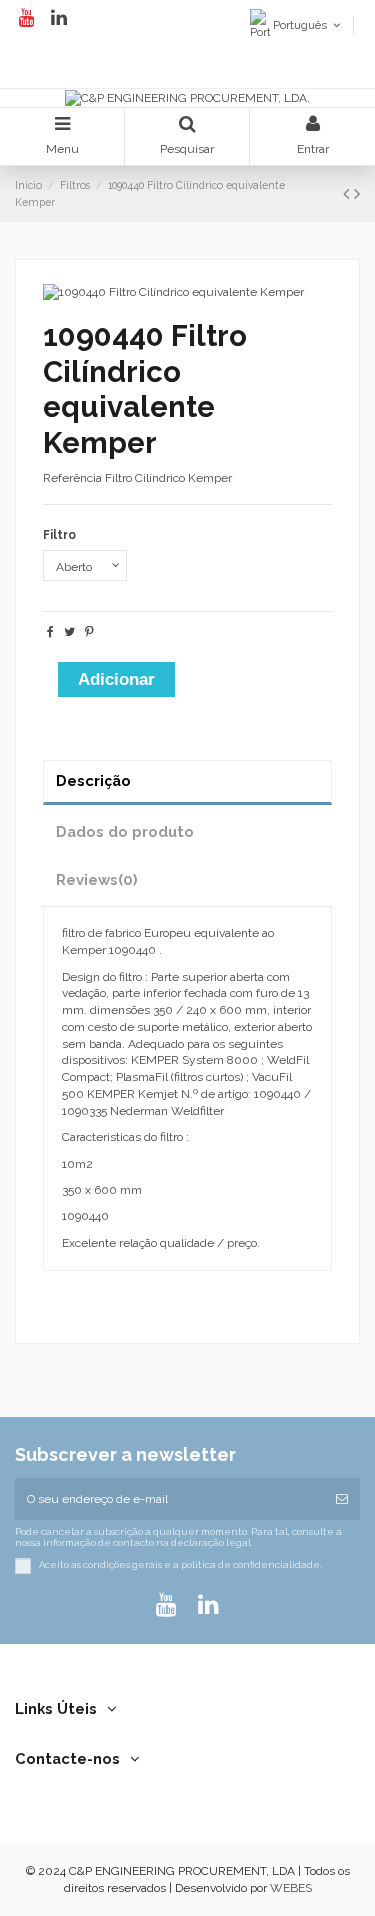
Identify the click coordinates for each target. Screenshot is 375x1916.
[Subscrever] (342, 1499)
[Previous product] (348, 193)
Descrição (93, 780)
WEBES (291, 1888)
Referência (72, 478)
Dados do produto (125, 831)
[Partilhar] (50, 632)
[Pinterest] (89, 632)
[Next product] (357, 193)
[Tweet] (69, 632)
